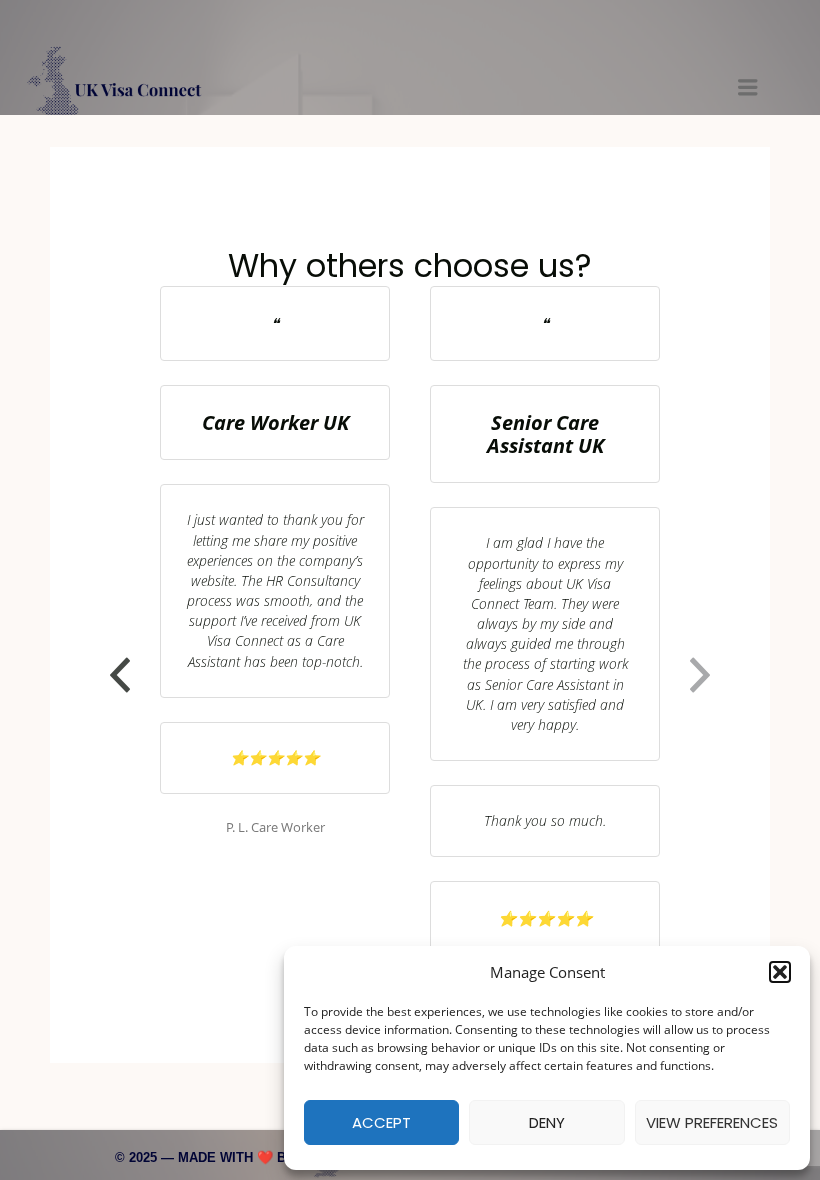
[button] (780, 972)
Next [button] (700, 675)
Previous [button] (120, 675)
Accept (381, 1122)
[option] (275, 561)
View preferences (712, 1122)
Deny (547, 1122)
